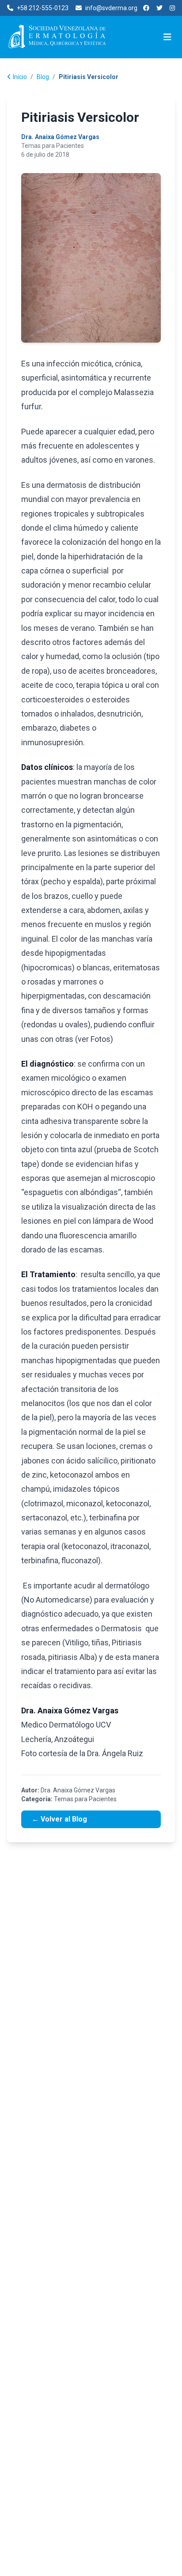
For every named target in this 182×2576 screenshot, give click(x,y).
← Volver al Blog (59, 1819)
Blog (43, 77)
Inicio (20, 77)
